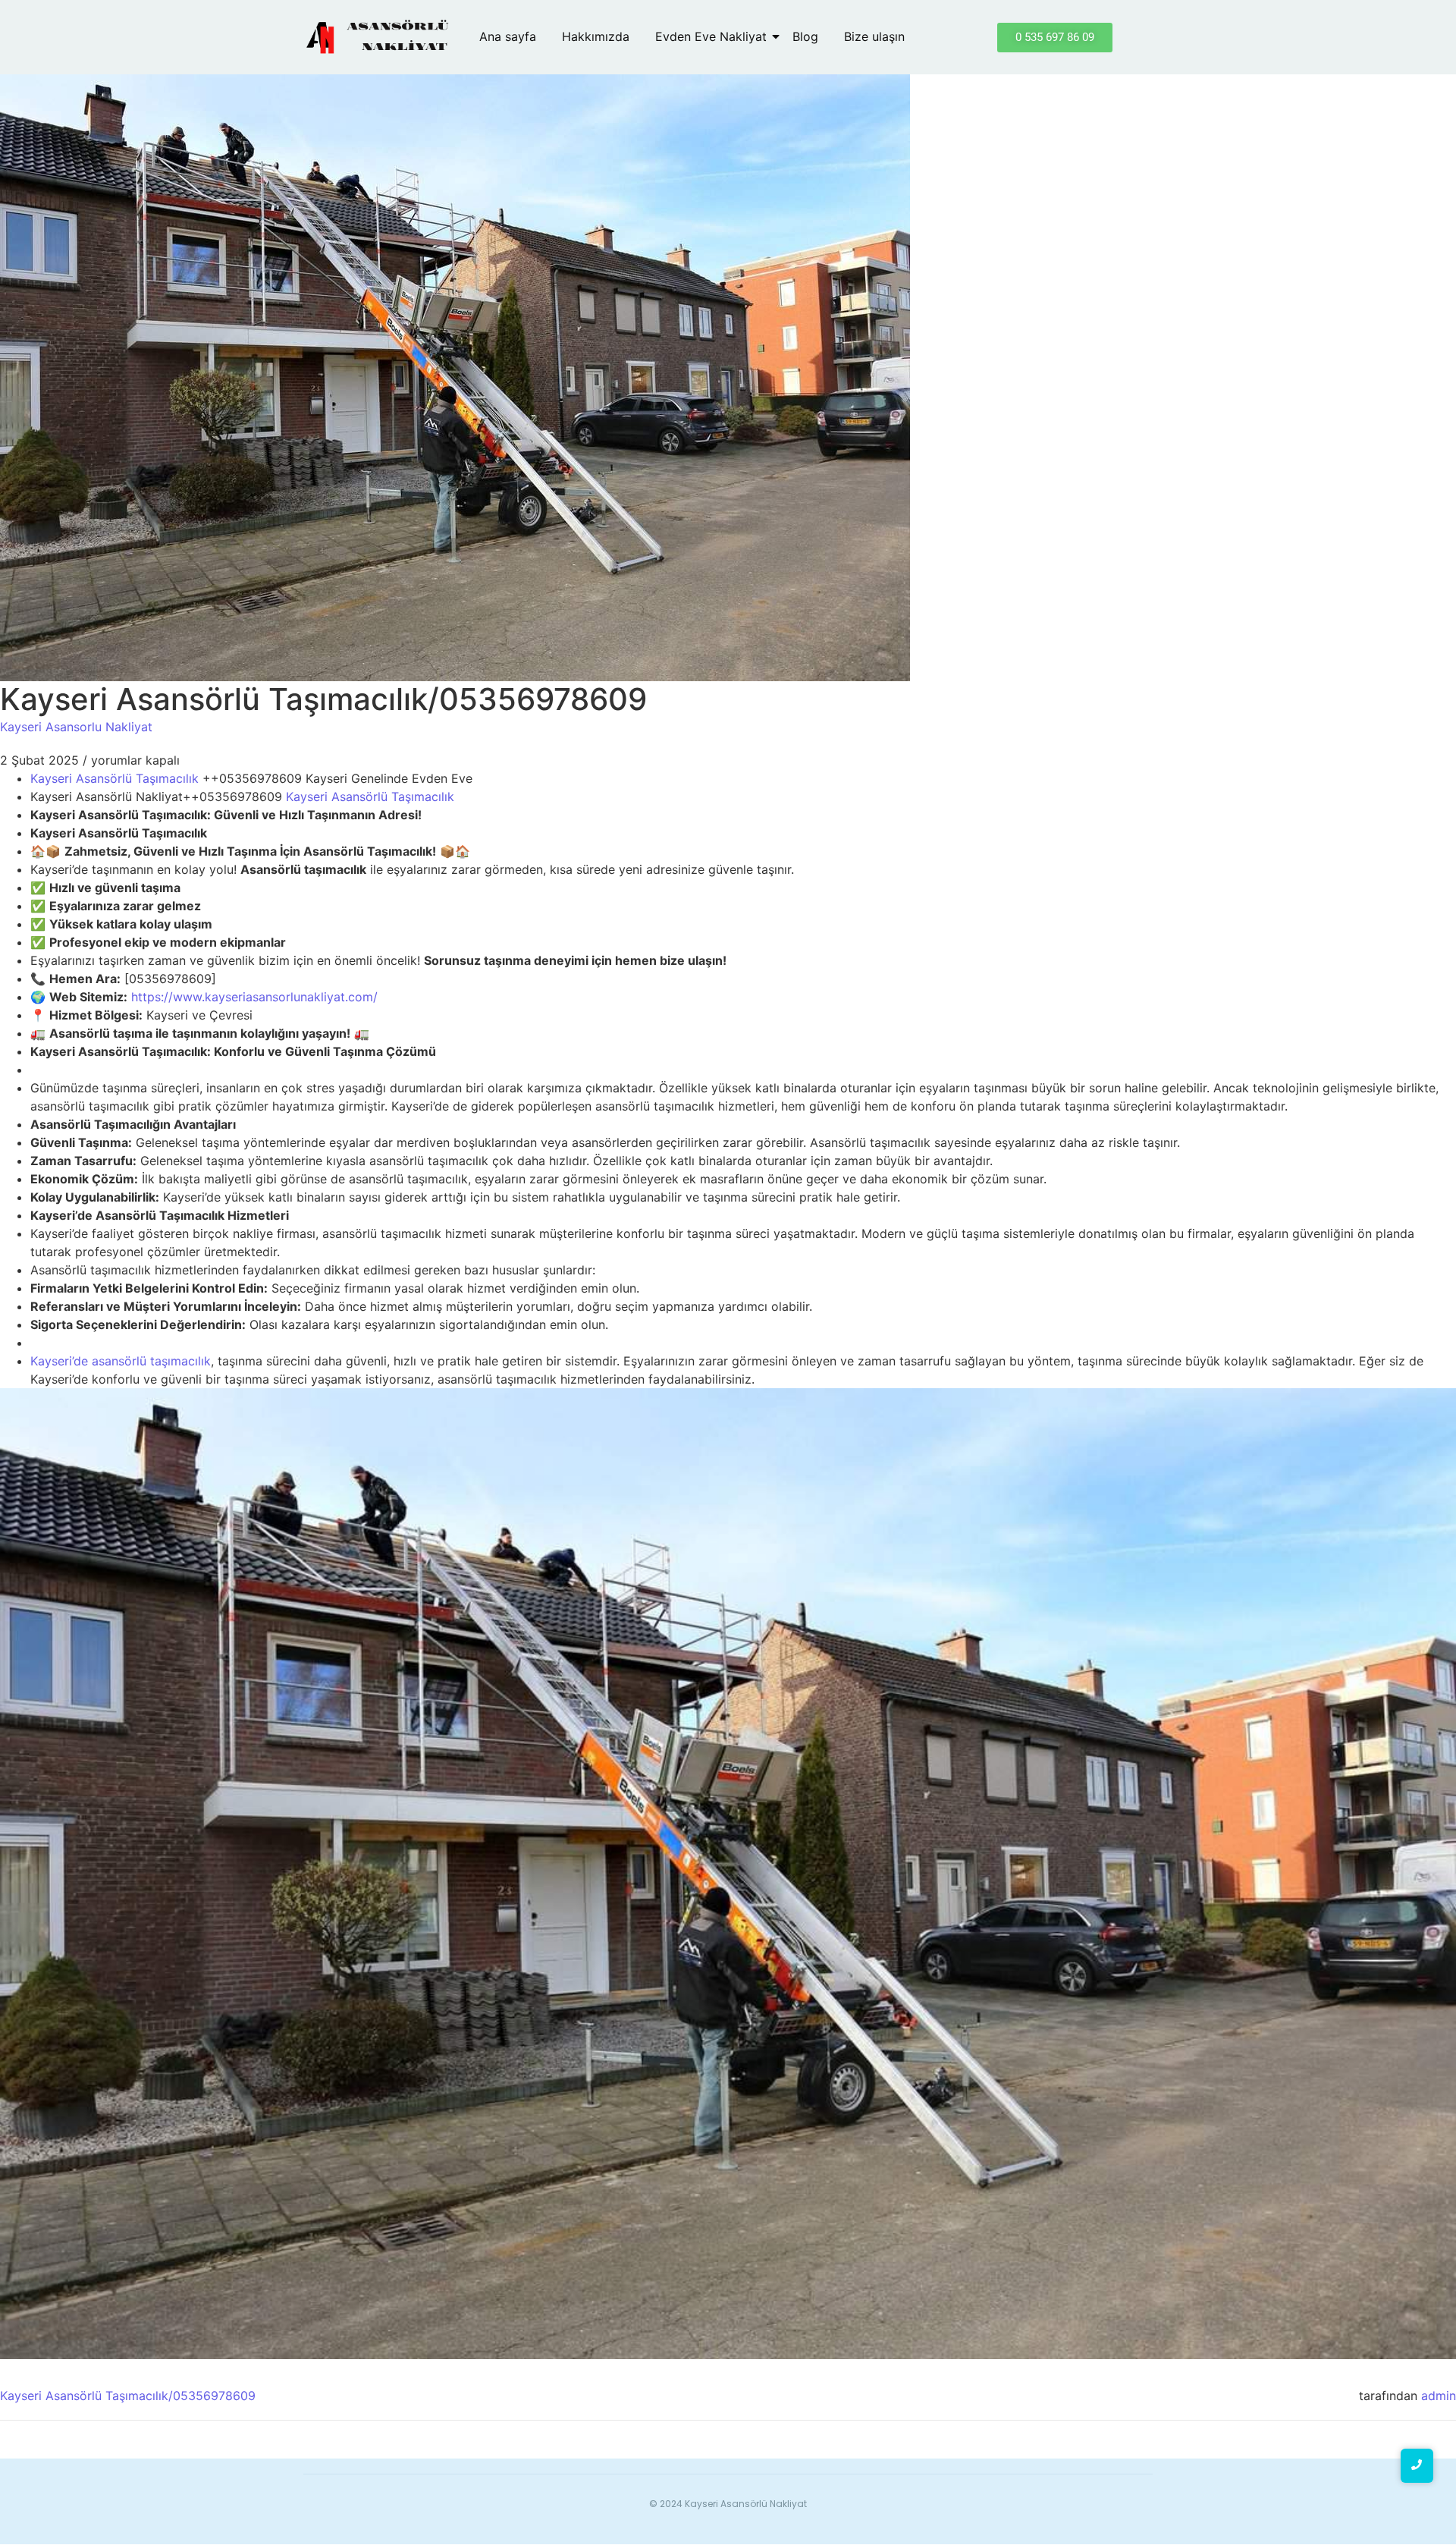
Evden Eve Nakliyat (711, 36)
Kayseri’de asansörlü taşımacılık (121, 1361)
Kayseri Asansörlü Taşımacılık (115, 778)
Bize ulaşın (874, 36)
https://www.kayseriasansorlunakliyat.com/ (254, 997)
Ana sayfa (508, 36)
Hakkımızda (596, 36)
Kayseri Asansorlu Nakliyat (76, 727)
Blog (805, 36)
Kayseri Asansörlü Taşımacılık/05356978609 (128, 2396)
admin (1439, 2396)
